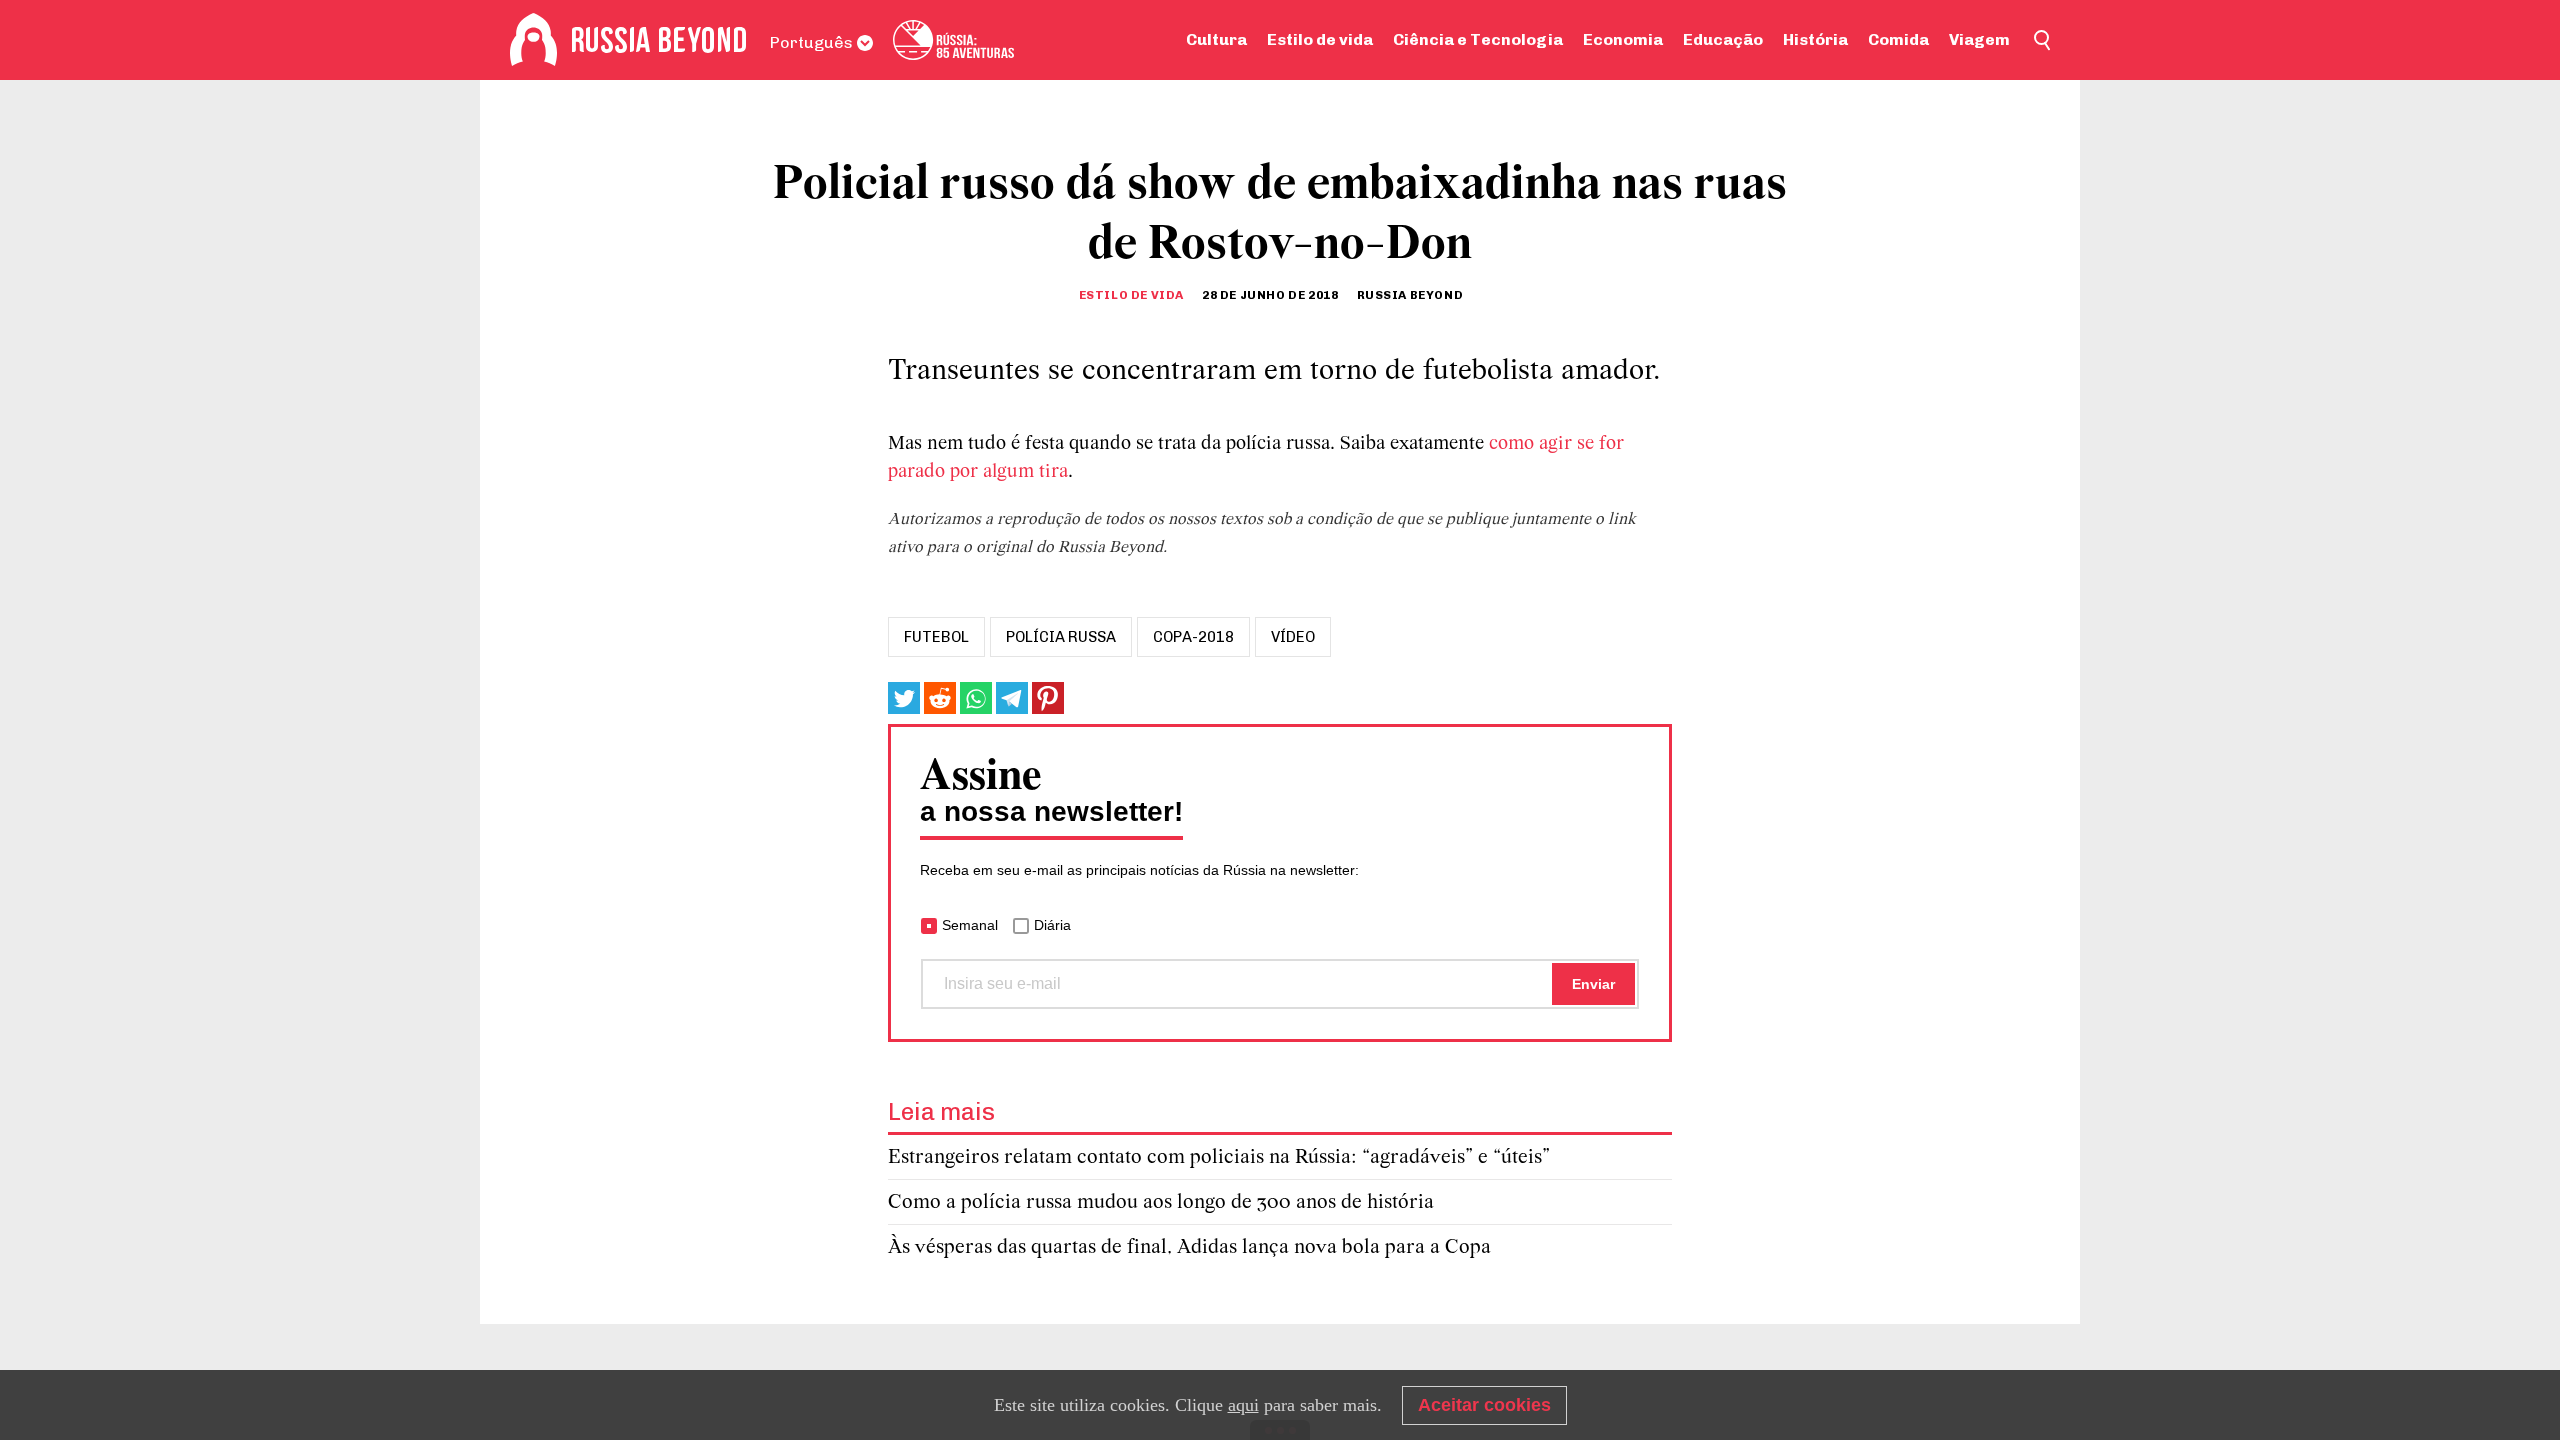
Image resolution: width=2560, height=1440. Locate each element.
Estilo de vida (1320, 39)
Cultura (1216, 39)
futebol (936, 637)
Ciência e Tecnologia (1478, 39)
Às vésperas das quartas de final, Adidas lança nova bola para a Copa (1189, 1247)
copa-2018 (1193, 637)
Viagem (1979, 39)
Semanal (970, 925)
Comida (1898, 39)
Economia (1623, 39)
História (1815, 39)
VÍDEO (1293, 637)
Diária (1052, 925)
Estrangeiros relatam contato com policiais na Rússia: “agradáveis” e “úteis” (1219, 1157)
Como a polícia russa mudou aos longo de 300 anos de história (1161, 1202)
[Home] (533, 40)
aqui (1243, 1405)
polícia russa (1061, 637)
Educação (1723, 39)
